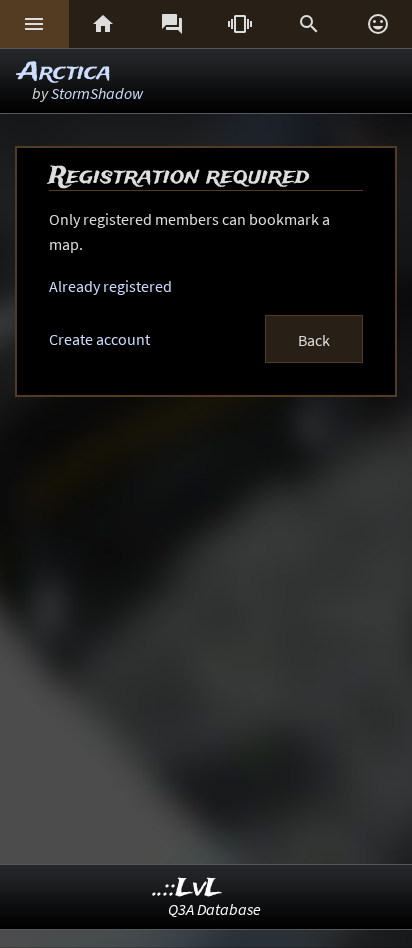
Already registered (110, 286)
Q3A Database (214, 909)
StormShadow (97, 93)
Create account (99, 339)
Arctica (64, 72)
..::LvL (187, 888)
